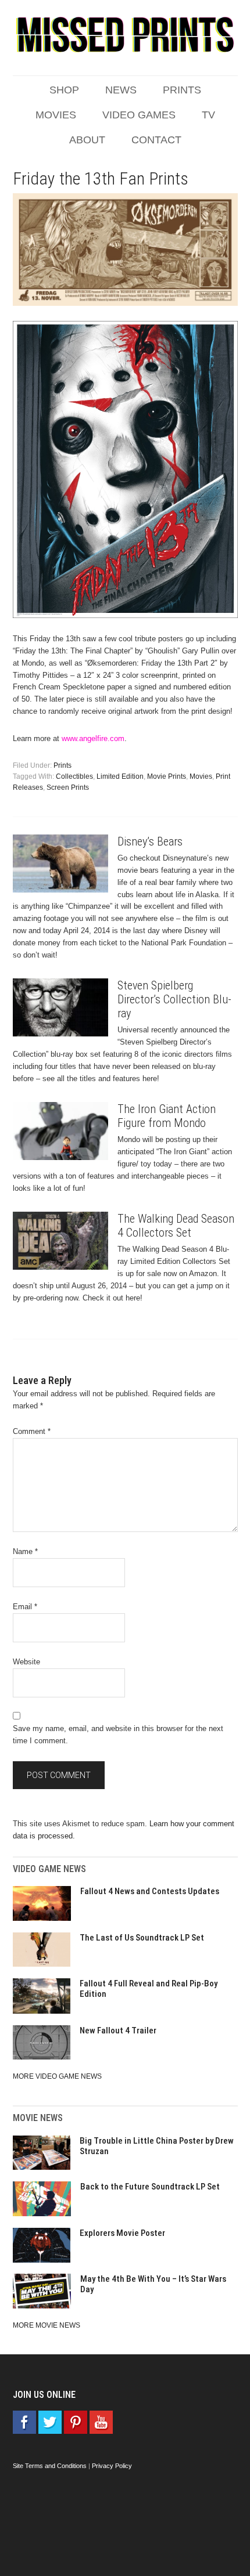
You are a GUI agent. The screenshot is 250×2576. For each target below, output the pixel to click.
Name (25, 1551)
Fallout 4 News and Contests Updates (150, 1891)
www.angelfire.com (93, 738)
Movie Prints (167, 776)
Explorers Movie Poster (122, 2233)
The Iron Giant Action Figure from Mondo (167, 1116)
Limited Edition (120, 776)
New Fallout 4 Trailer (118, 2031)
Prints (63, 765)
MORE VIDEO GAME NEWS (57, 2076)
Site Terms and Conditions (50, 2466)
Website (26, 1662)
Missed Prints (125, 35)
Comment (32, 1431)
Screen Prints (68, 787)
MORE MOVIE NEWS (47, 2325)
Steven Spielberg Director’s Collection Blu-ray (174, 999)
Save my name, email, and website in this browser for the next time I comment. (118, 1735)
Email (25, 1607)
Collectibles (74, 776)
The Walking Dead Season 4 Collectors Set (176, 1226)
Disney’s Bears (150, 841)
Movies (201, 776)
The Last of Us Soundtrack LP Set (142, 1938)
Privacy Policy (112, 2466)
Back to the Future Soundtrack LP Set (150, 2187)
